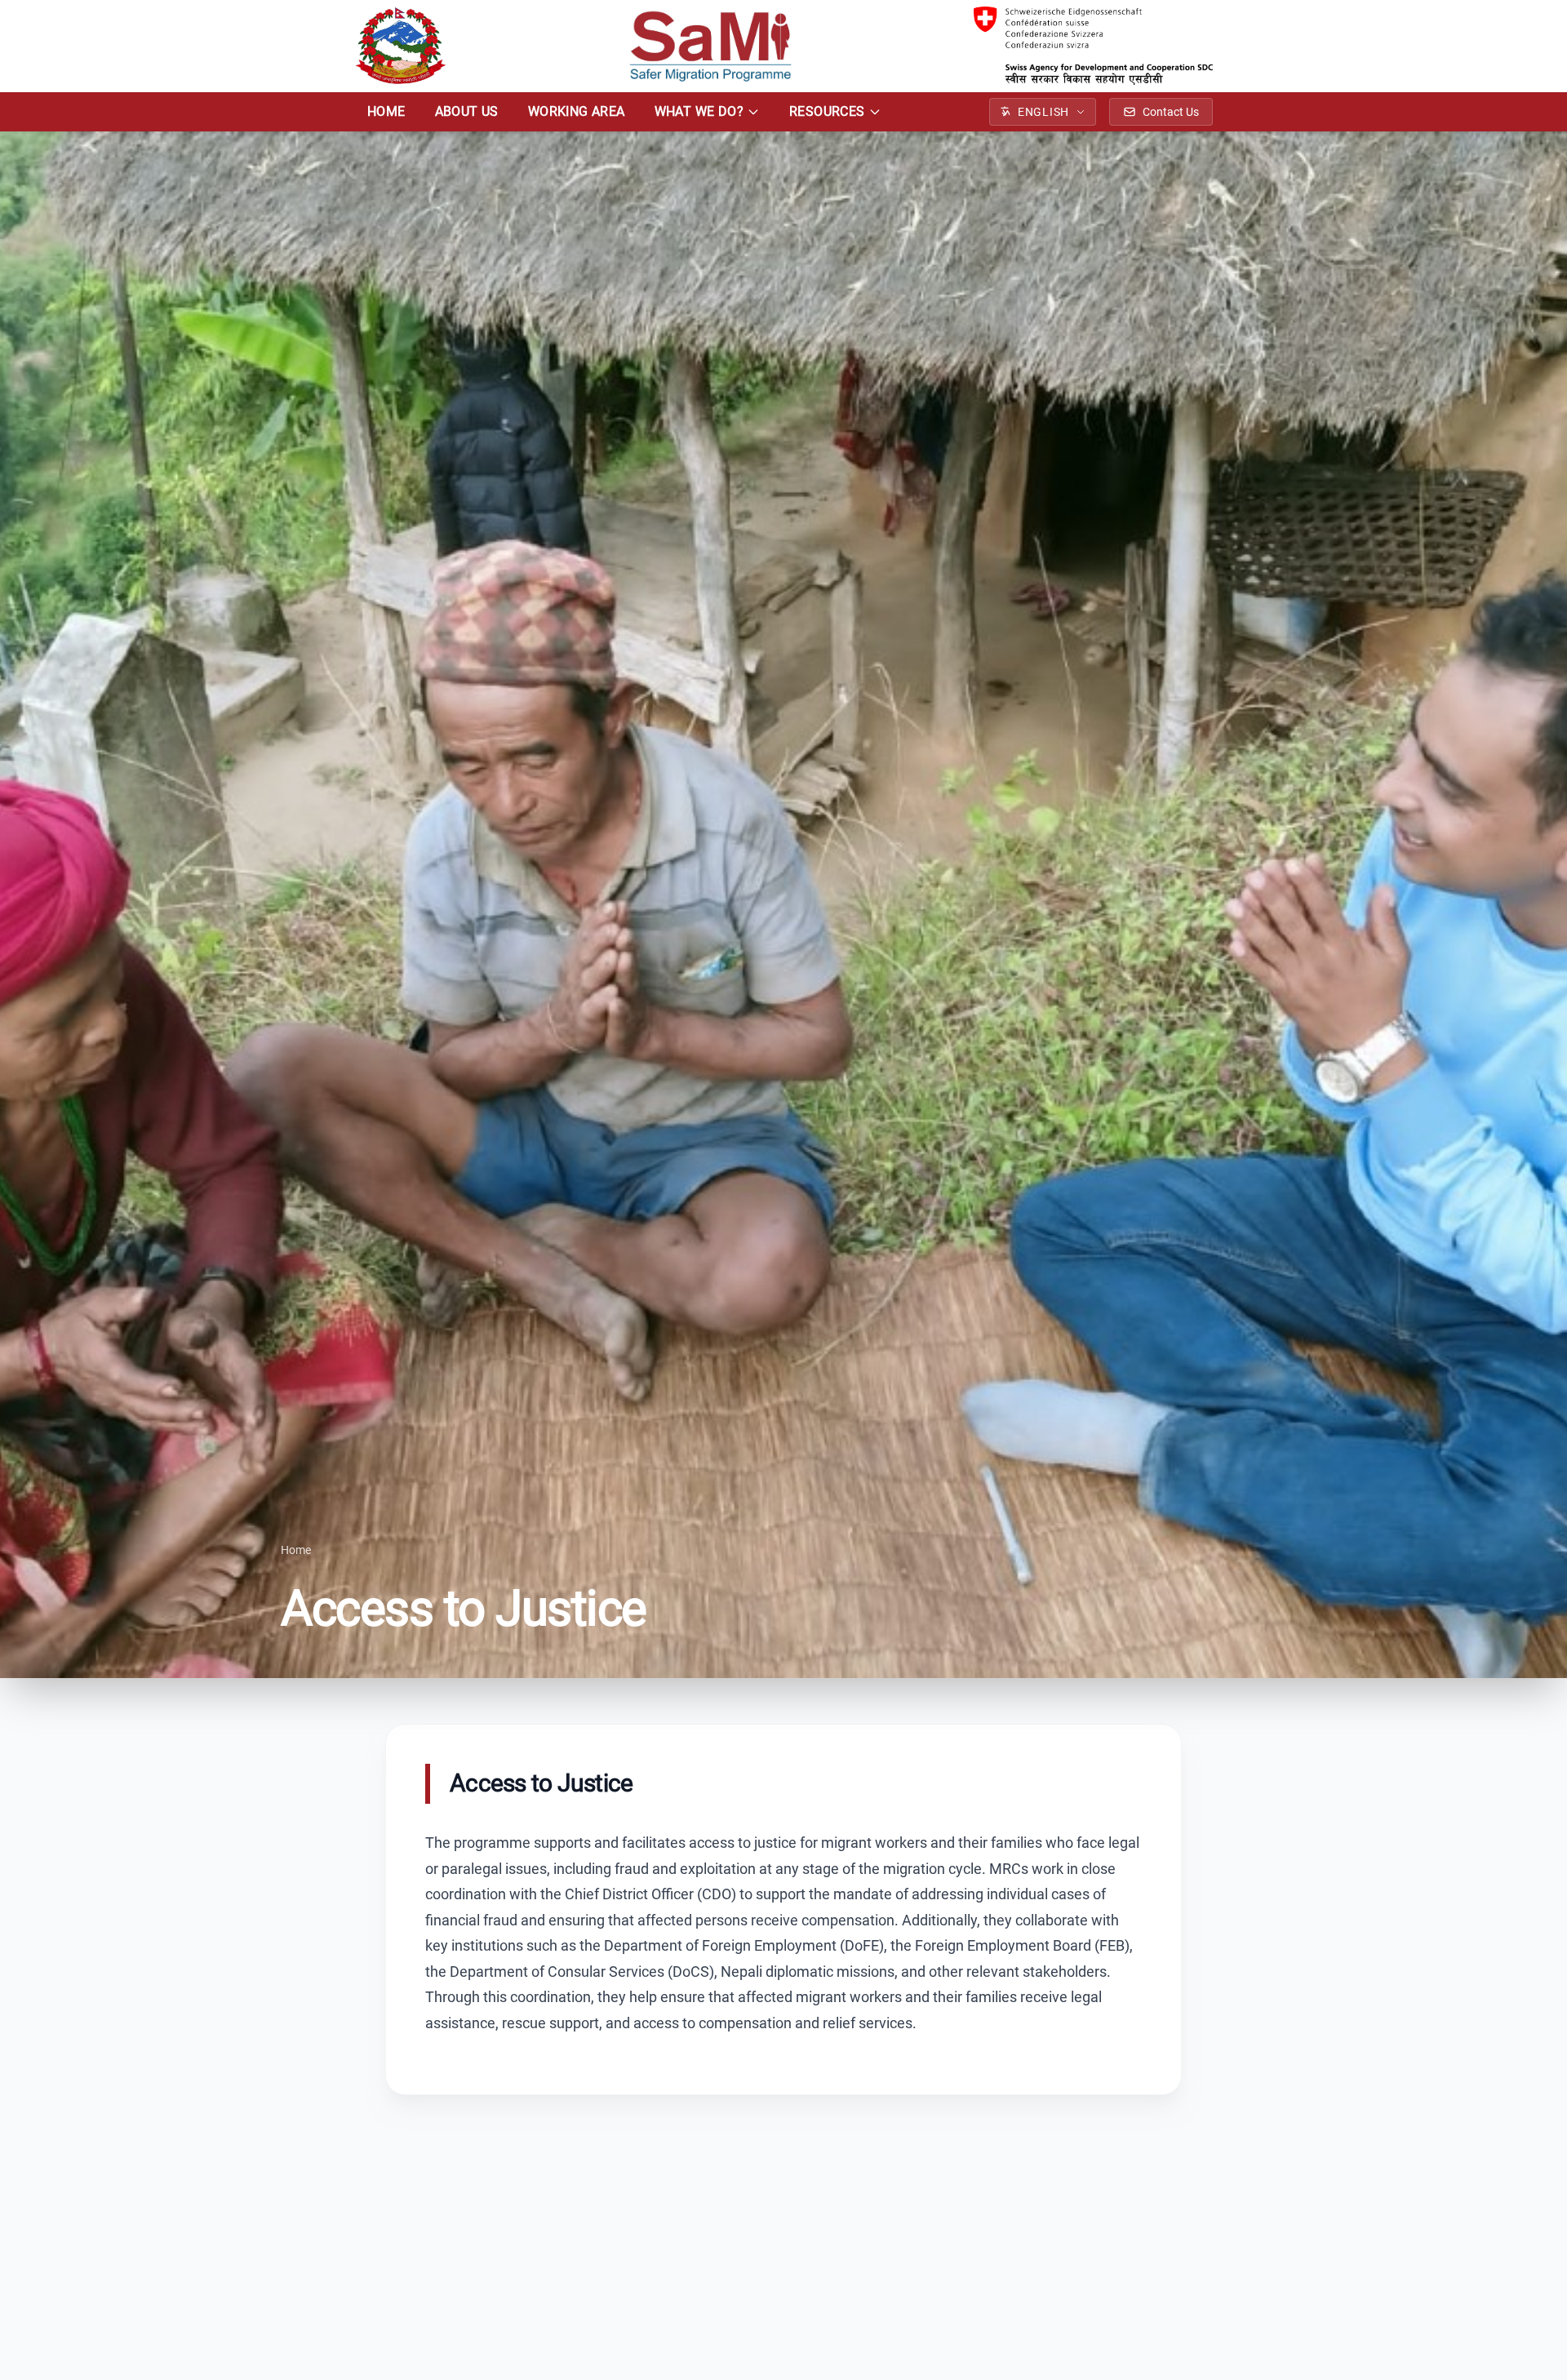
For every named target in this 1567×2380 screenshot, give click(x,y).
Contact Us (1171, 112)
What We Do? (699, 111)
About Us (467, 111)
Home (386, 111)
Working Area (577, 111)
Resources (827, 111)
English (1043, 112)
